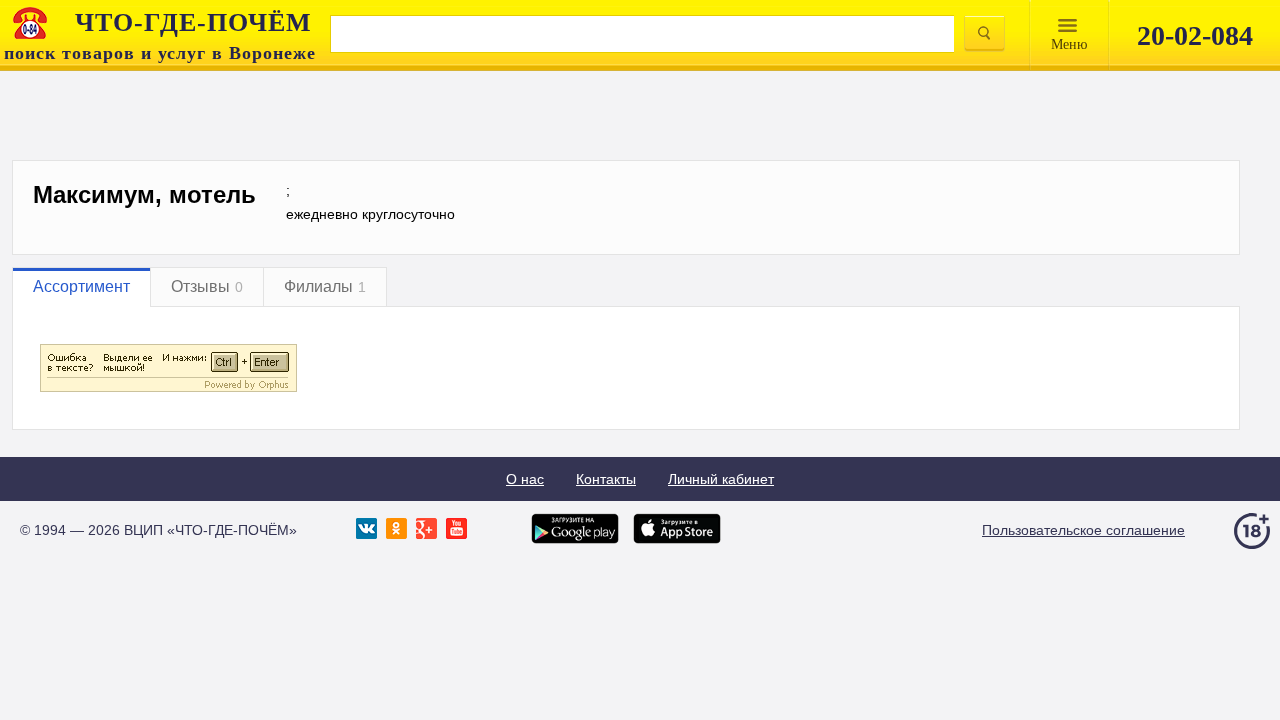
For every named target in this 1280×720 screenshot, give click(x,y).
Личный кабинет (721, 479)
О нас (525, 479)
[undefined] (168, 389)
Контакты (606, 479)
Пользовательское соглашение (1083, 530)
